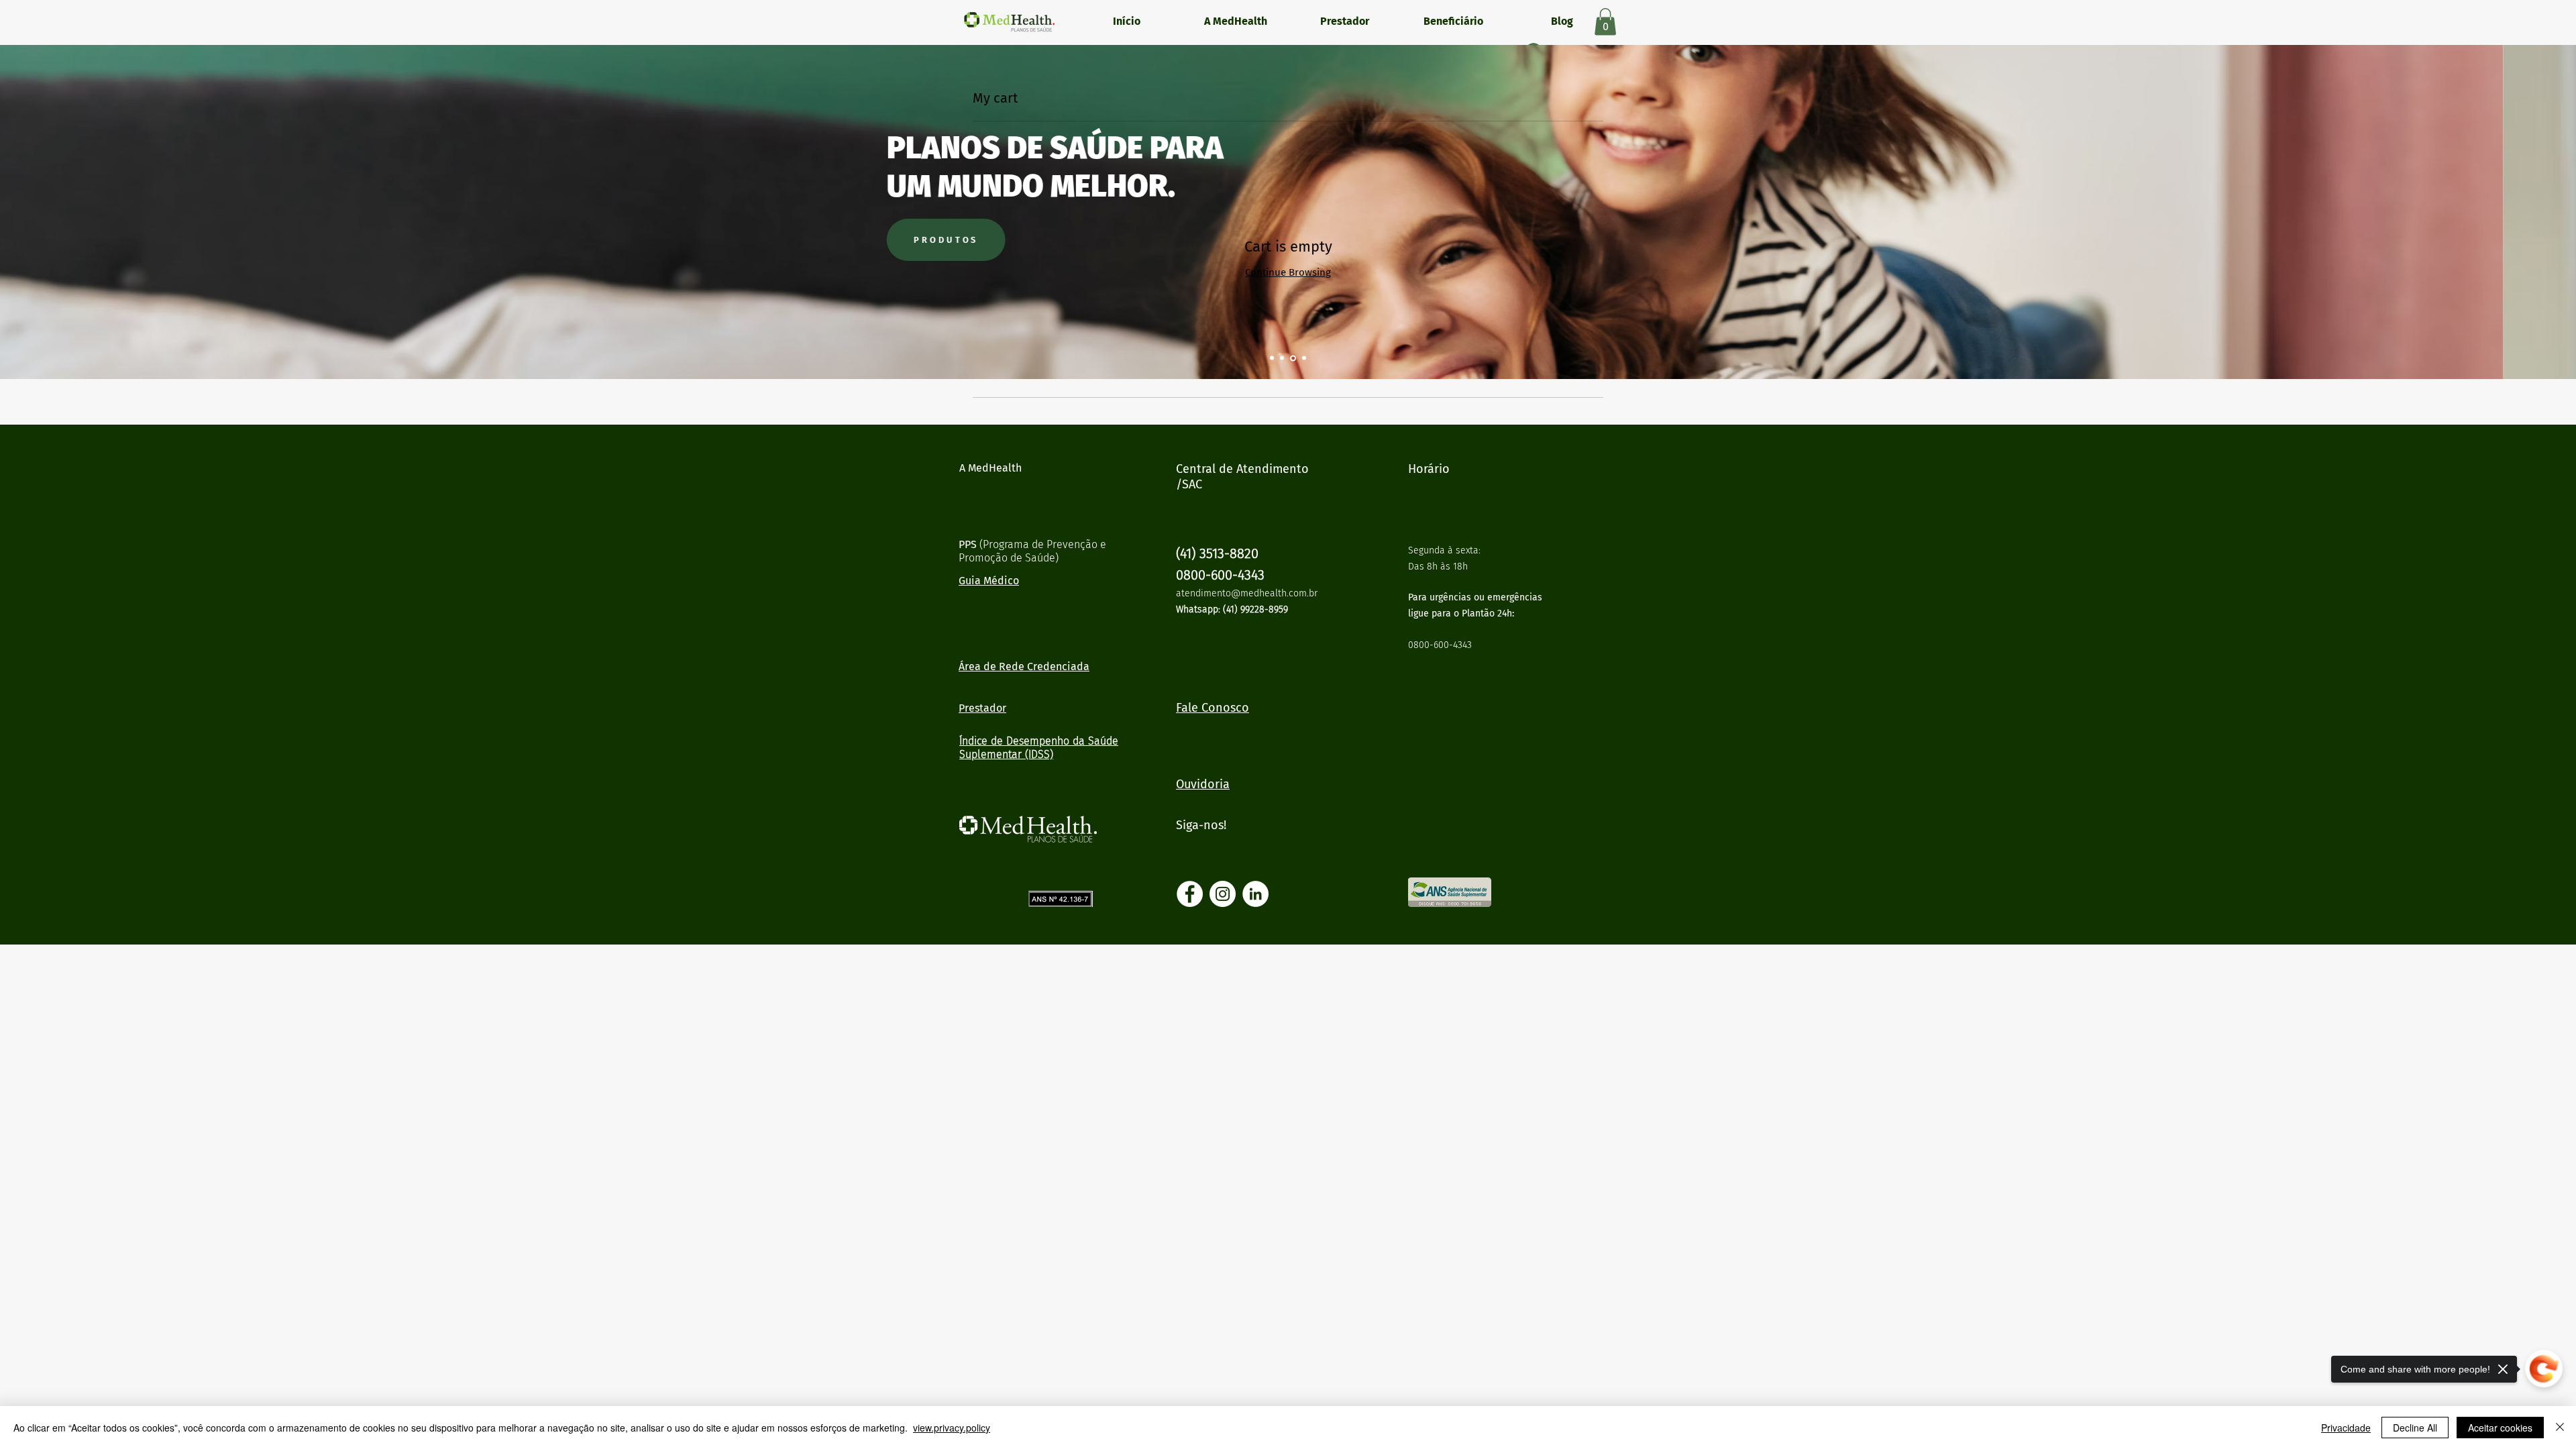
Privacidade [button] (2346, 1428)
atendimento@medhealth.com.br (1247, 593)
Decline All (2415, 1428)
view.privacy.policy (952, 1428)
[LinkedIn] (1255, 894)
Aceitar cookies (2500, 1428)
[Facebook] (1190, 894)
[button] (1605, 22)
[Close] (2560, 1428)
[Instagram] (1223, 894)
